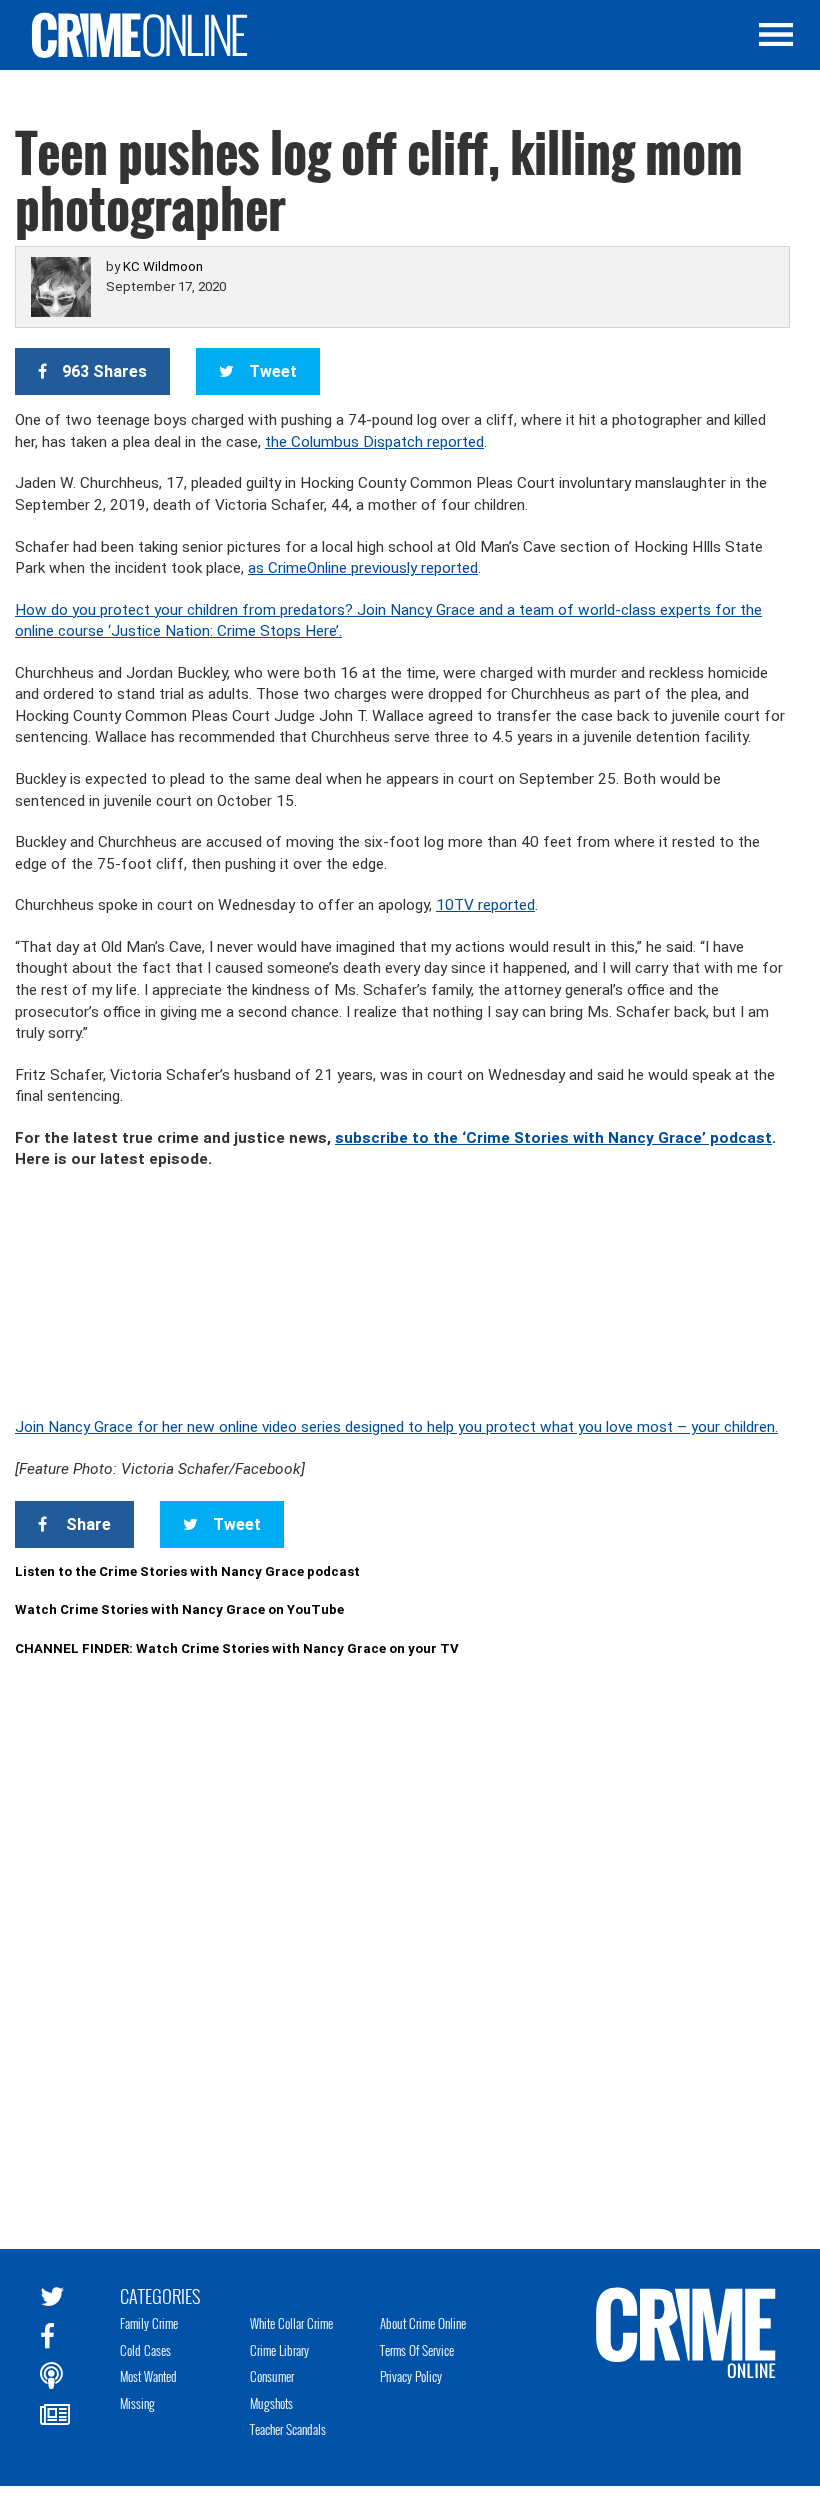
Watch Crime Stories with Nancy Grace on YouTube (179, 1609)
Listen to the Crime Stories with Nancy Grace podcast (187, 1571)
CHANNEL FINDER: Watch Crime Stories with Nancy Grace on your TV (237, 1648)
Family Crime (149, 2323)
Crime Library (279, 2350)
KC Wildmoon (163, 266)
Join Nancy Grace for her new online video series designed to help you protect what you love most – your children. (396, 1427)
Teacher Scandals (288, 2429)
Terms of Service (417, 2350)
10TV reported (485, 905)
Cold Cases (145, 2350)
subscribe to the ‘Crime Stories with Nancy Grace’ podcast (553, 1138)
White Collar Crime (291, 2323)
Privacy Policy (411, 2376)
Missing (137, 2403)
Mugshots (271, 2403)
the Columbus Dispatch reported (374, 442)
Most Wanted (148, 2376)
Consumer (272, 2376)
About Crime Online (423, 2323)
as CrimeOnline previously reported (363, 568)
